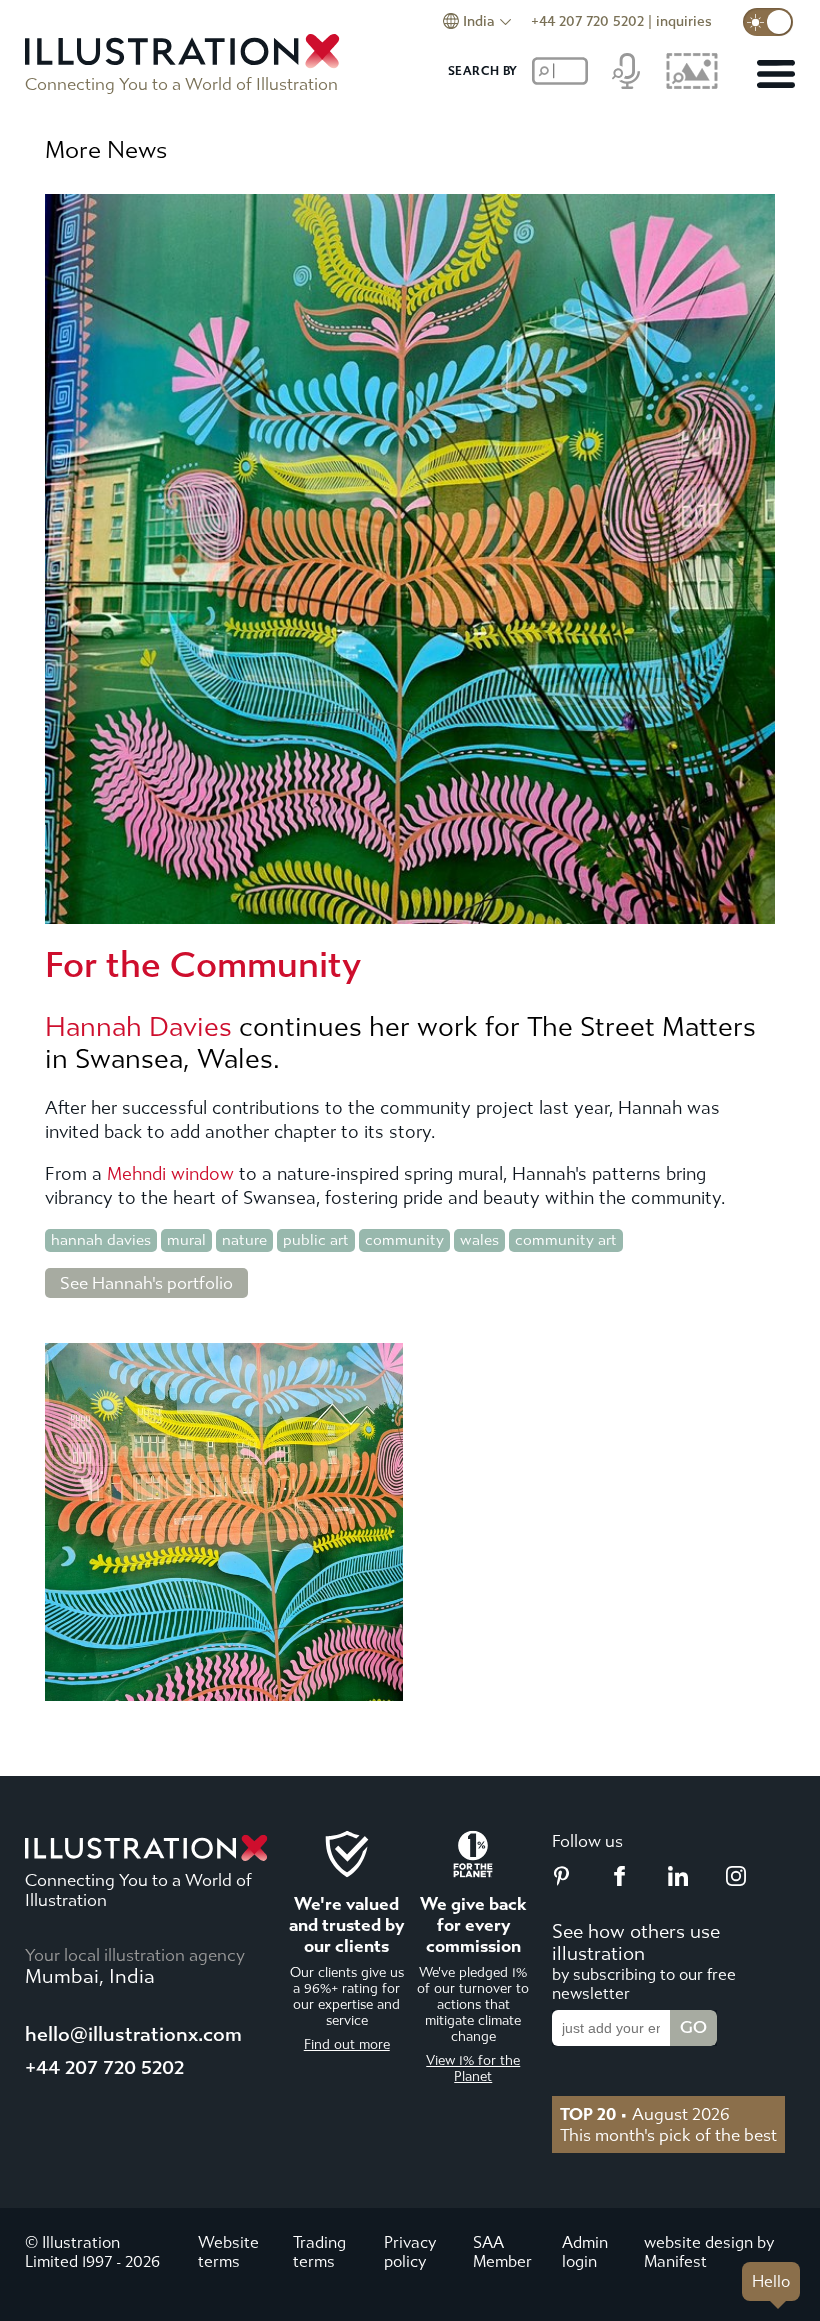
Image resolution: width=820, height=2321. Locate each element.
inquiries (684, 21)
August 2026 (645, 2114)
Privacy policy (410, 2252)
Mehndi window (170, 1174)
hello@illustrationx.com (133, 2034)
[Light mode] (768, 22)
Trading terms (319, 2252)
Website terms (228, 2252)
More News (106, 150)
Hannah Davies (138, 1027)
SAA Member (502, 2252)
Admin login (585, 2252)
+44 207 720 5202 (587, 21)
